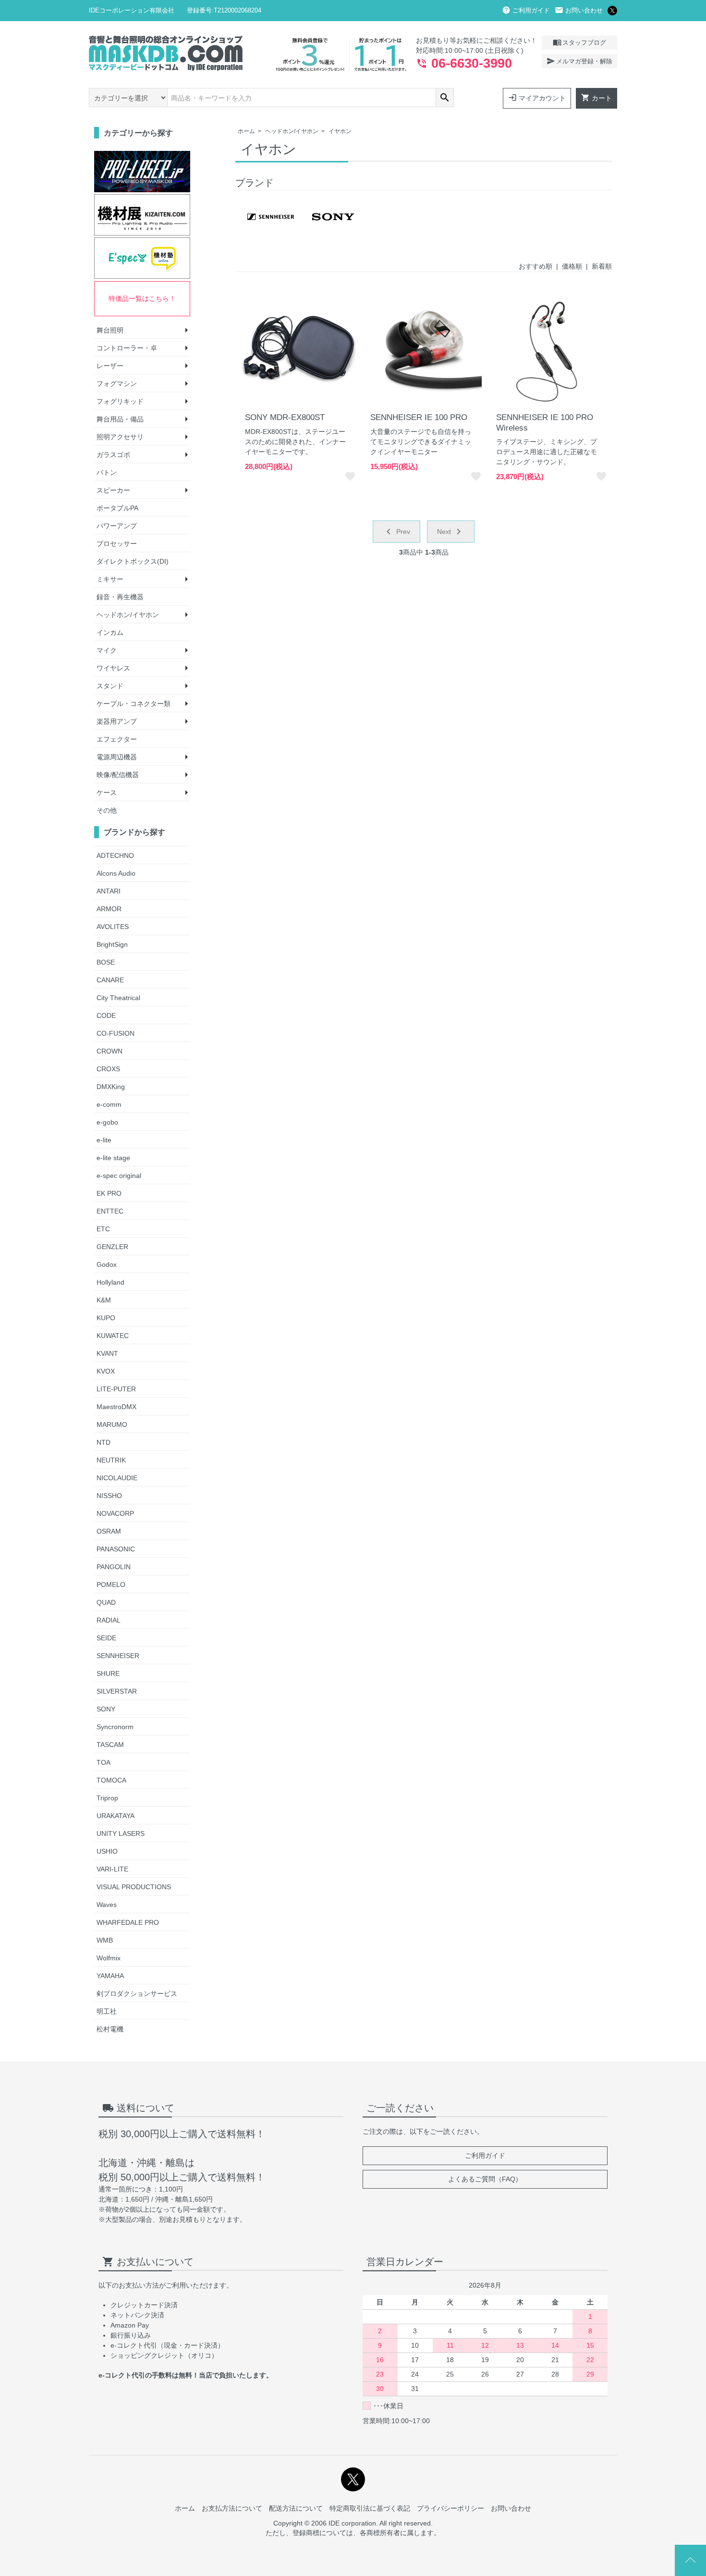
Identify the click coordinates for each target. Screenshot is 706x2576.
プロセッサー (117, 544)
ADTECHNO (115, 855)
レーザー (110, 366)
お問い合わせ (579, 10)
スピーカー (113, 490)
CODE (106, 1016)
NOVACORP (115, 1513)
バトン (107, 472)
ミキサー (110, 579)
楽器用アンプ (117, 721)
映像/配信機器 (118, 775)
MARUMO (112, 1424)
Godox (107, 1264)
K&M (104, 1300)
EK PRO (109, 1193)
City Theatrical (118, 998)
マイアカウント (537, 98)
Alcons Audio (116, 873)
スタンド (110, 686)
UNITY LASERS (121, 1833)
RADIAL (109, 1620)
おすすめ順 (536, 266)
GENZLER (112, 1247)
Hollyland (110, 1282)
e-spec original (119, 1176)
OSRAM (109, 1531)
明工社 (107, 2011)
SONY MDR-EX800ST (285, 417)
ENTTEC (110, 1211)
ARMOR (109, 909)
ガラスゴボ (113, 455)
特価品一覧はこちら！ (142, 298)
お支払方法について (232, 2508)
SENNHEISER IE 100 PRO (419, 417)
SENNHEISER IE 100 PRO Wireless (545, 423)
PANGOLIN (114, 1567)
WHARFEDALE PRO (128, 1922)
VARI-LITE (112, 1869)
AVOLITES (113, 927)
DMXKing (111, 1087)
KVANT (107, 1353)
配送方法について (296, 2508)
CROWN (110, 1051)
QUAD (106, 1602)
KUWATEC (113, 1336)
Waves (107, 1905)
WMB (105, 1940)
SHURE (108, 1673)
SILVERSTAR (117, 1691)
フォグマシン (117, 384)
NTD (103, 1442)
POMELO (111, 1585)
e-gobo (107, 1122)
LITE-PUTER (116, 1389)
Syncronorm (115, 1727)
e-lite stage (113, 1158)
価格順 (572, 266)
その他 (107, 810)
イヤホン (340, 131)
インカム (110, 632)
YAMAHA (110, 1976)
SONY (106, 1709)
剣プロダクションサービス (137, 1994)
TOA (103, 1762)
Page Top (690, 2560)
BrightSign (112, 944)
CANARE (110, 980)
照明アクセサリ (120, 437)
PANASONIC (116, 1549)
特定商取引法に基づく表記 (370, 2508)
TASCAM (110, 1745)
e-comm (109, 1104)
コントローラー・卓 (127, 348)
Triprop (107, 1798)
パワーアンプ (117, 526)
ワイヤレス (113, 668)
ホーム (246, 131)
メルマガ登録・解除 (579, 61)
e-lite (104, 1140)
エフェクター (117, 739)
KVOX (106, 1371)
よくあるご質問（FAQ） (485, 2179)
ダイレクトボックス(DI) (133, 561)
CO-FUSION (116, 1033)
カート (596, 98)
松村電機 (110, 2029)
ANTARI (109, 891)
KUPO (106, 1318)
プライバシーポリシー (450, 2508)
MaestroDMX (116, 1407)
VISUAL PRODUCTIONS (134, 1887)
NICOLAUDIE (117, 1478)
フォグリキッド (120, 401)
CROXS (108, 1069)
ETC (103, 1229)
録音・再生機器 (120, 597)
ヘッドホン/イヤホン (292, 131)
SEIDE (106, 1638)
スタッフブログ (579, 42)
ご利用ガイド (526, 10)
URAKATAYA (116, 1816)
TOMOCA (111, 1780)
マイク (107, 650)
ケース (107, 793)
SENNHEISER (118, 1656)
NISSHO (109, 1496)
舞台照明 (110, 330)
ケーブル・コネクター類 (134, 704)
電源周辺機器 (117, 757)
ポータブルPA (117, 508)
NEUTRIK (111, 1460)
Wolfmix (109, 1958)
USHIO (107, 1851)
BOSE (106, 962)
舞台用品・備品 (120, 419)
